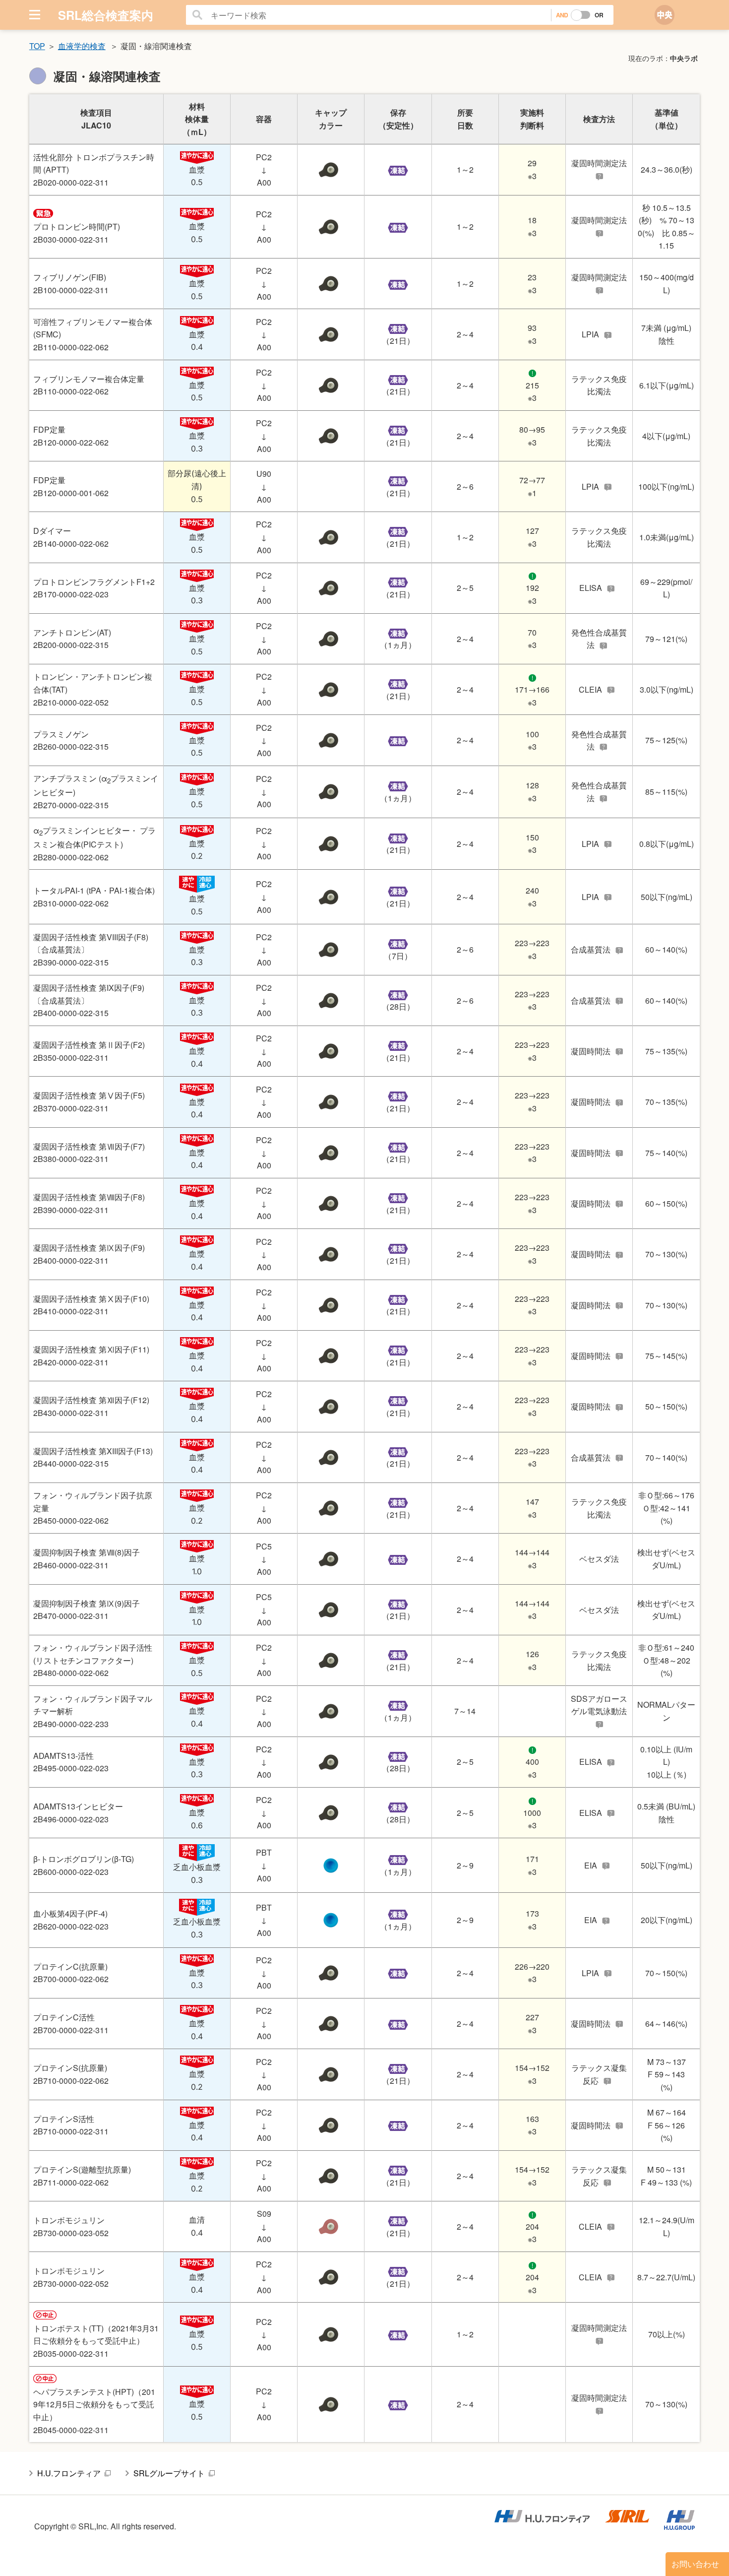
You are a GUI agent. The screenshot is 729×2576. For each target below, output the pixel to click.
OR (599, 15)
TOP (37, 46)
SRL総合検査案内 (106, 15)
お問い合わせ (695, 2564)
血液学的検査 (82, 46)
